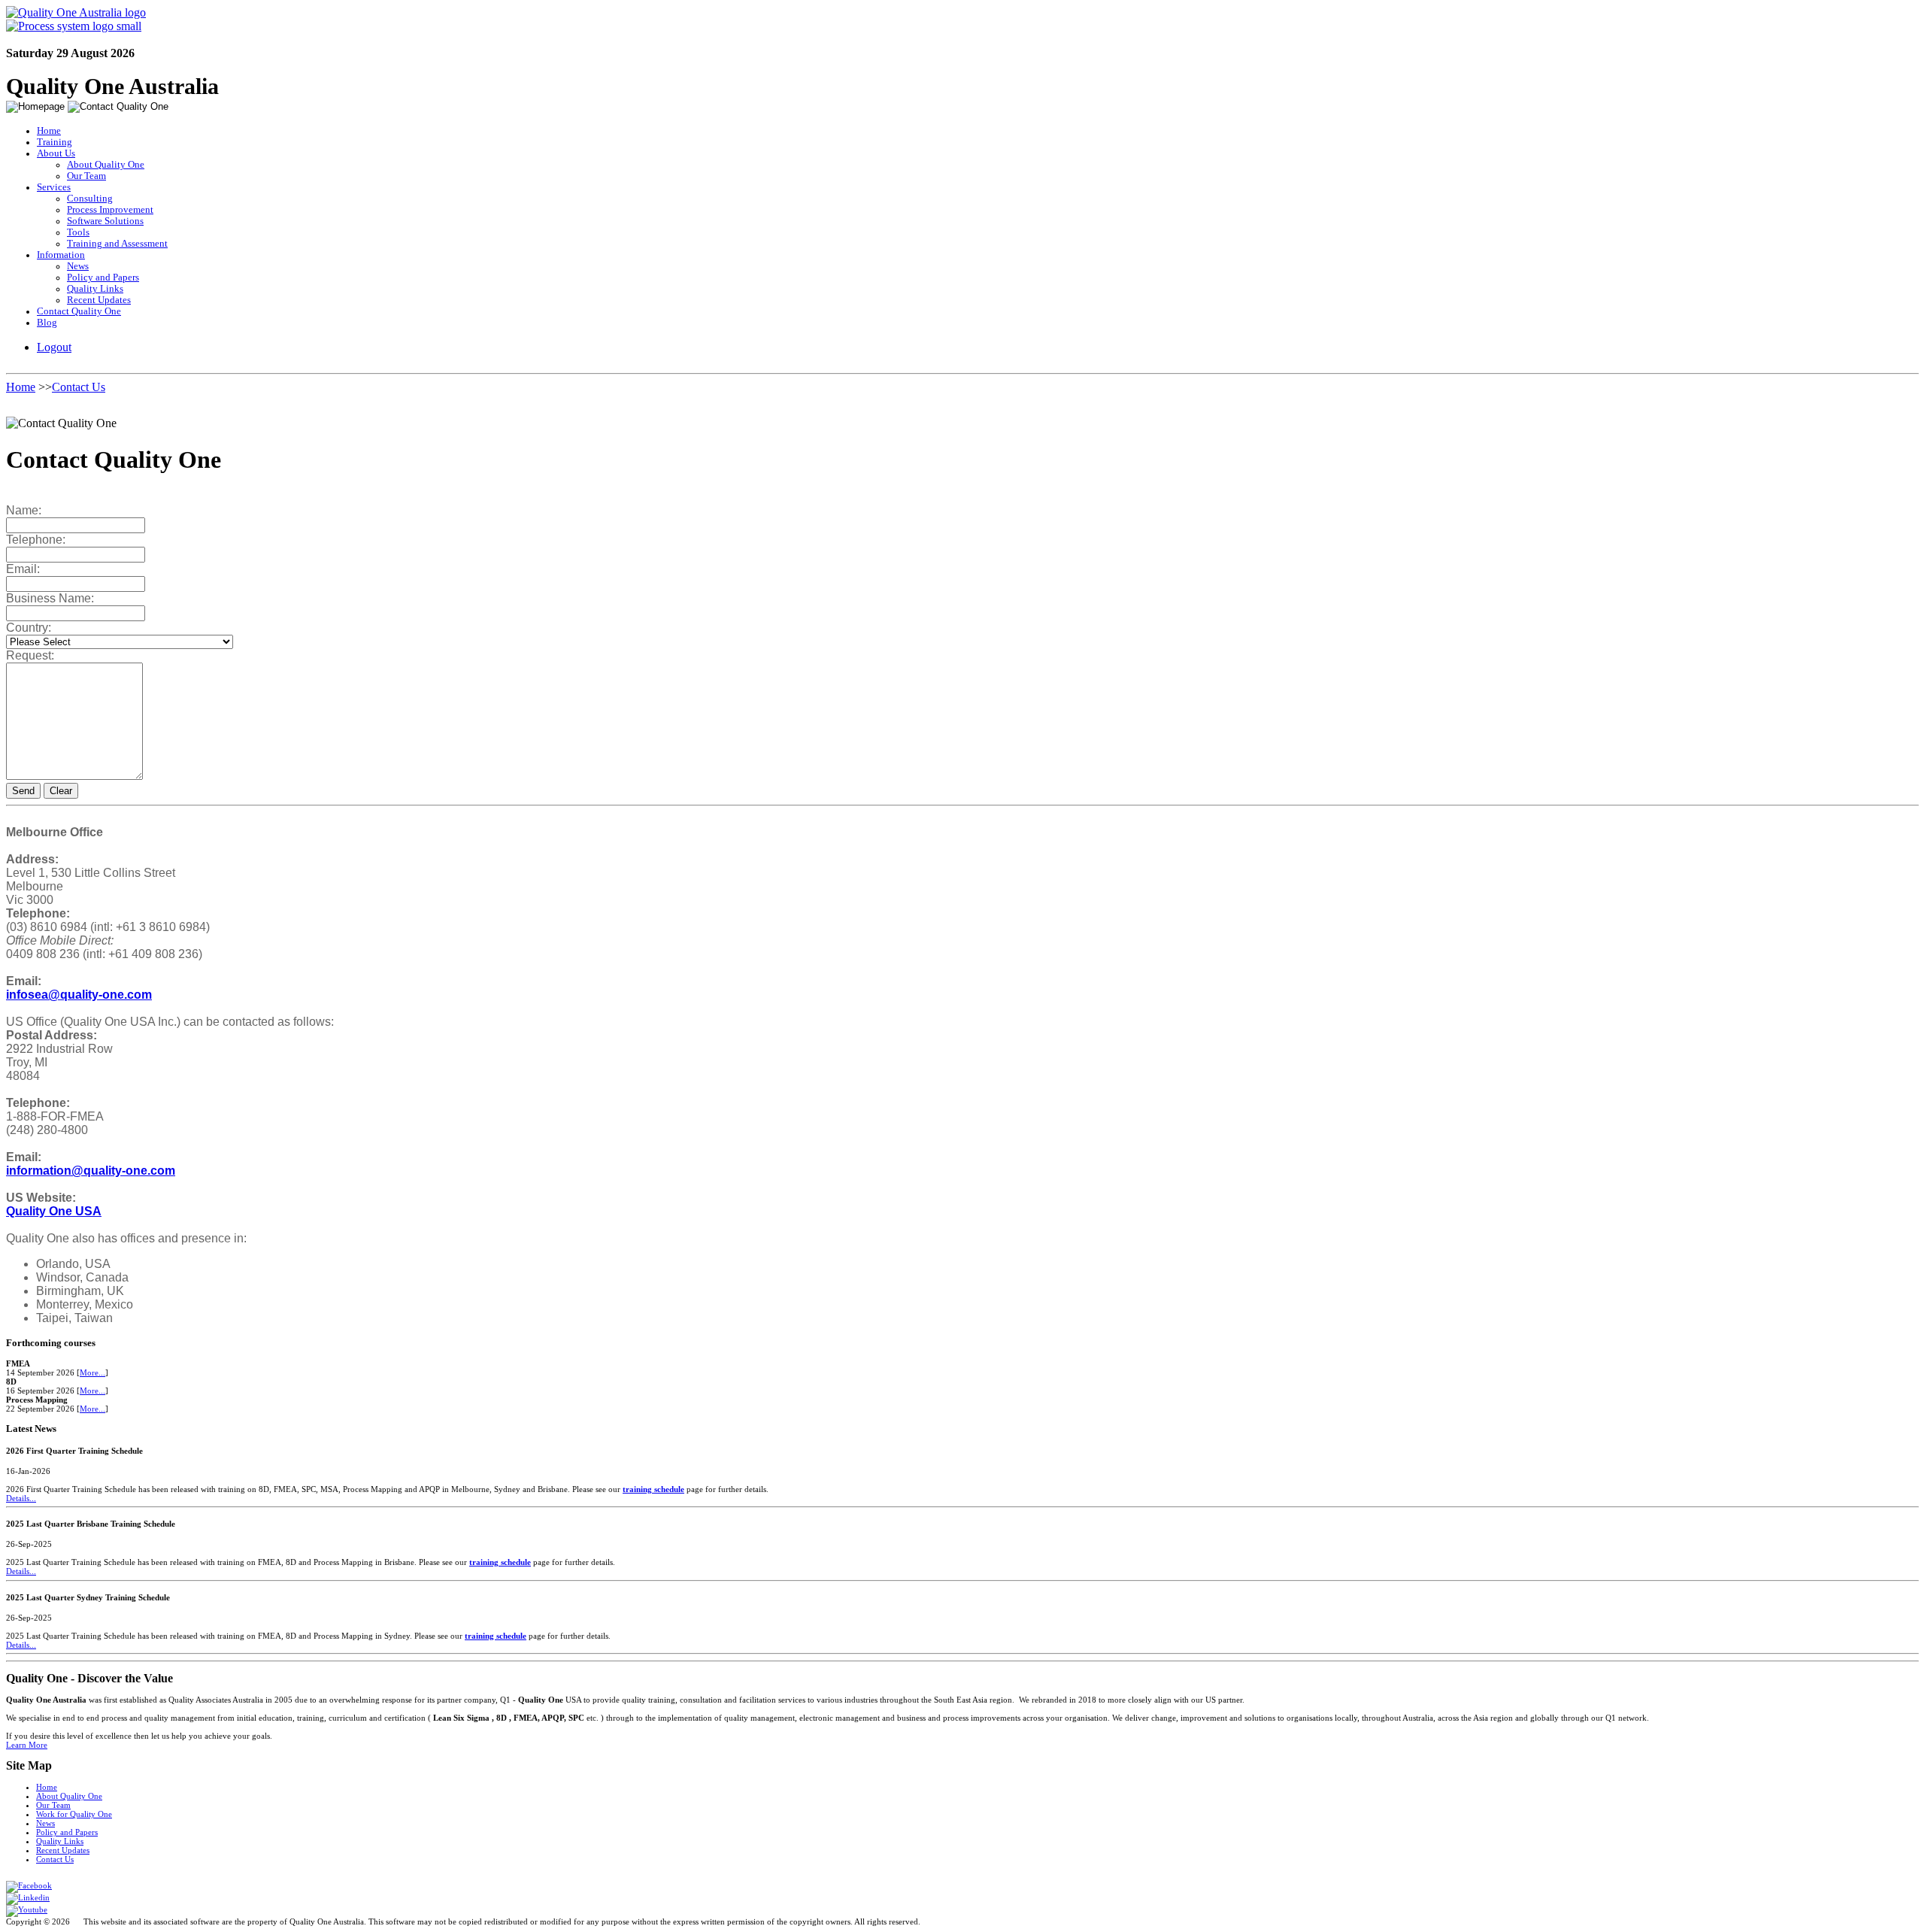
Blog (47, 323)
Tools (78, 232)
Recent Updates (99, 300)
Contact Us (79, 387)
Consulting (90, 199)
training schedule (653, 1489)
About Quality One (106, 165)
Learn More (27, 1745)
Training (55, 142)
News (78, 266)
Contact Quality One (79, 311)
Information (61, 255)
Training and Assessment (117, 244)
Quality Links (95, 289)
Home (49, 131)
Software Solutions (105, 221)
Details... (21, 1498)
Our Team (86, 176)
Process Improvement (110, 210)
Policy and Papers (103, 278)
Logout (54, 347)
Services (54, 187)
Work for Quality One (74, 1814)
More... (92, 1372)
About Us (56, 153)
